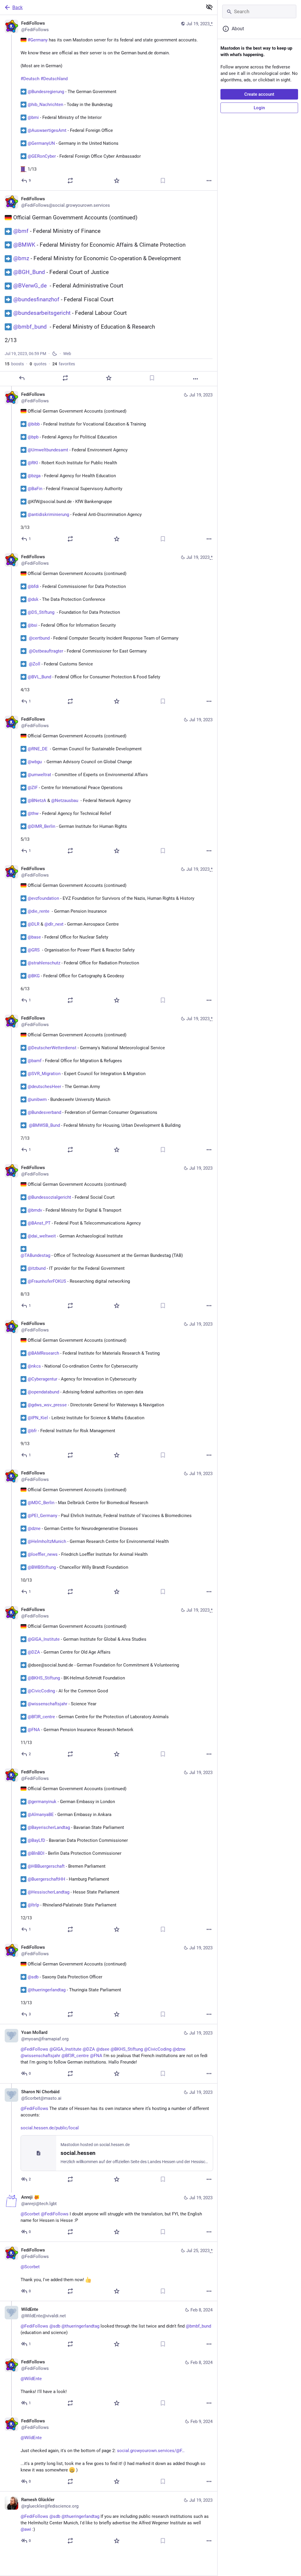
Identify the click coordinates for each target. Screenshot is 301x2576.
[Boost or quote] (70, 181)
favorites (64, 364)
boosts (14, 364)
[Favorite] (117, 181)
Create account (259, 94)
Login (259, 108)
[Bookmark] (163, 181)
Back (17, 7)
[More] (209, 181)
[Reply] (22, 378)
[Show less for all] (209, 7)
